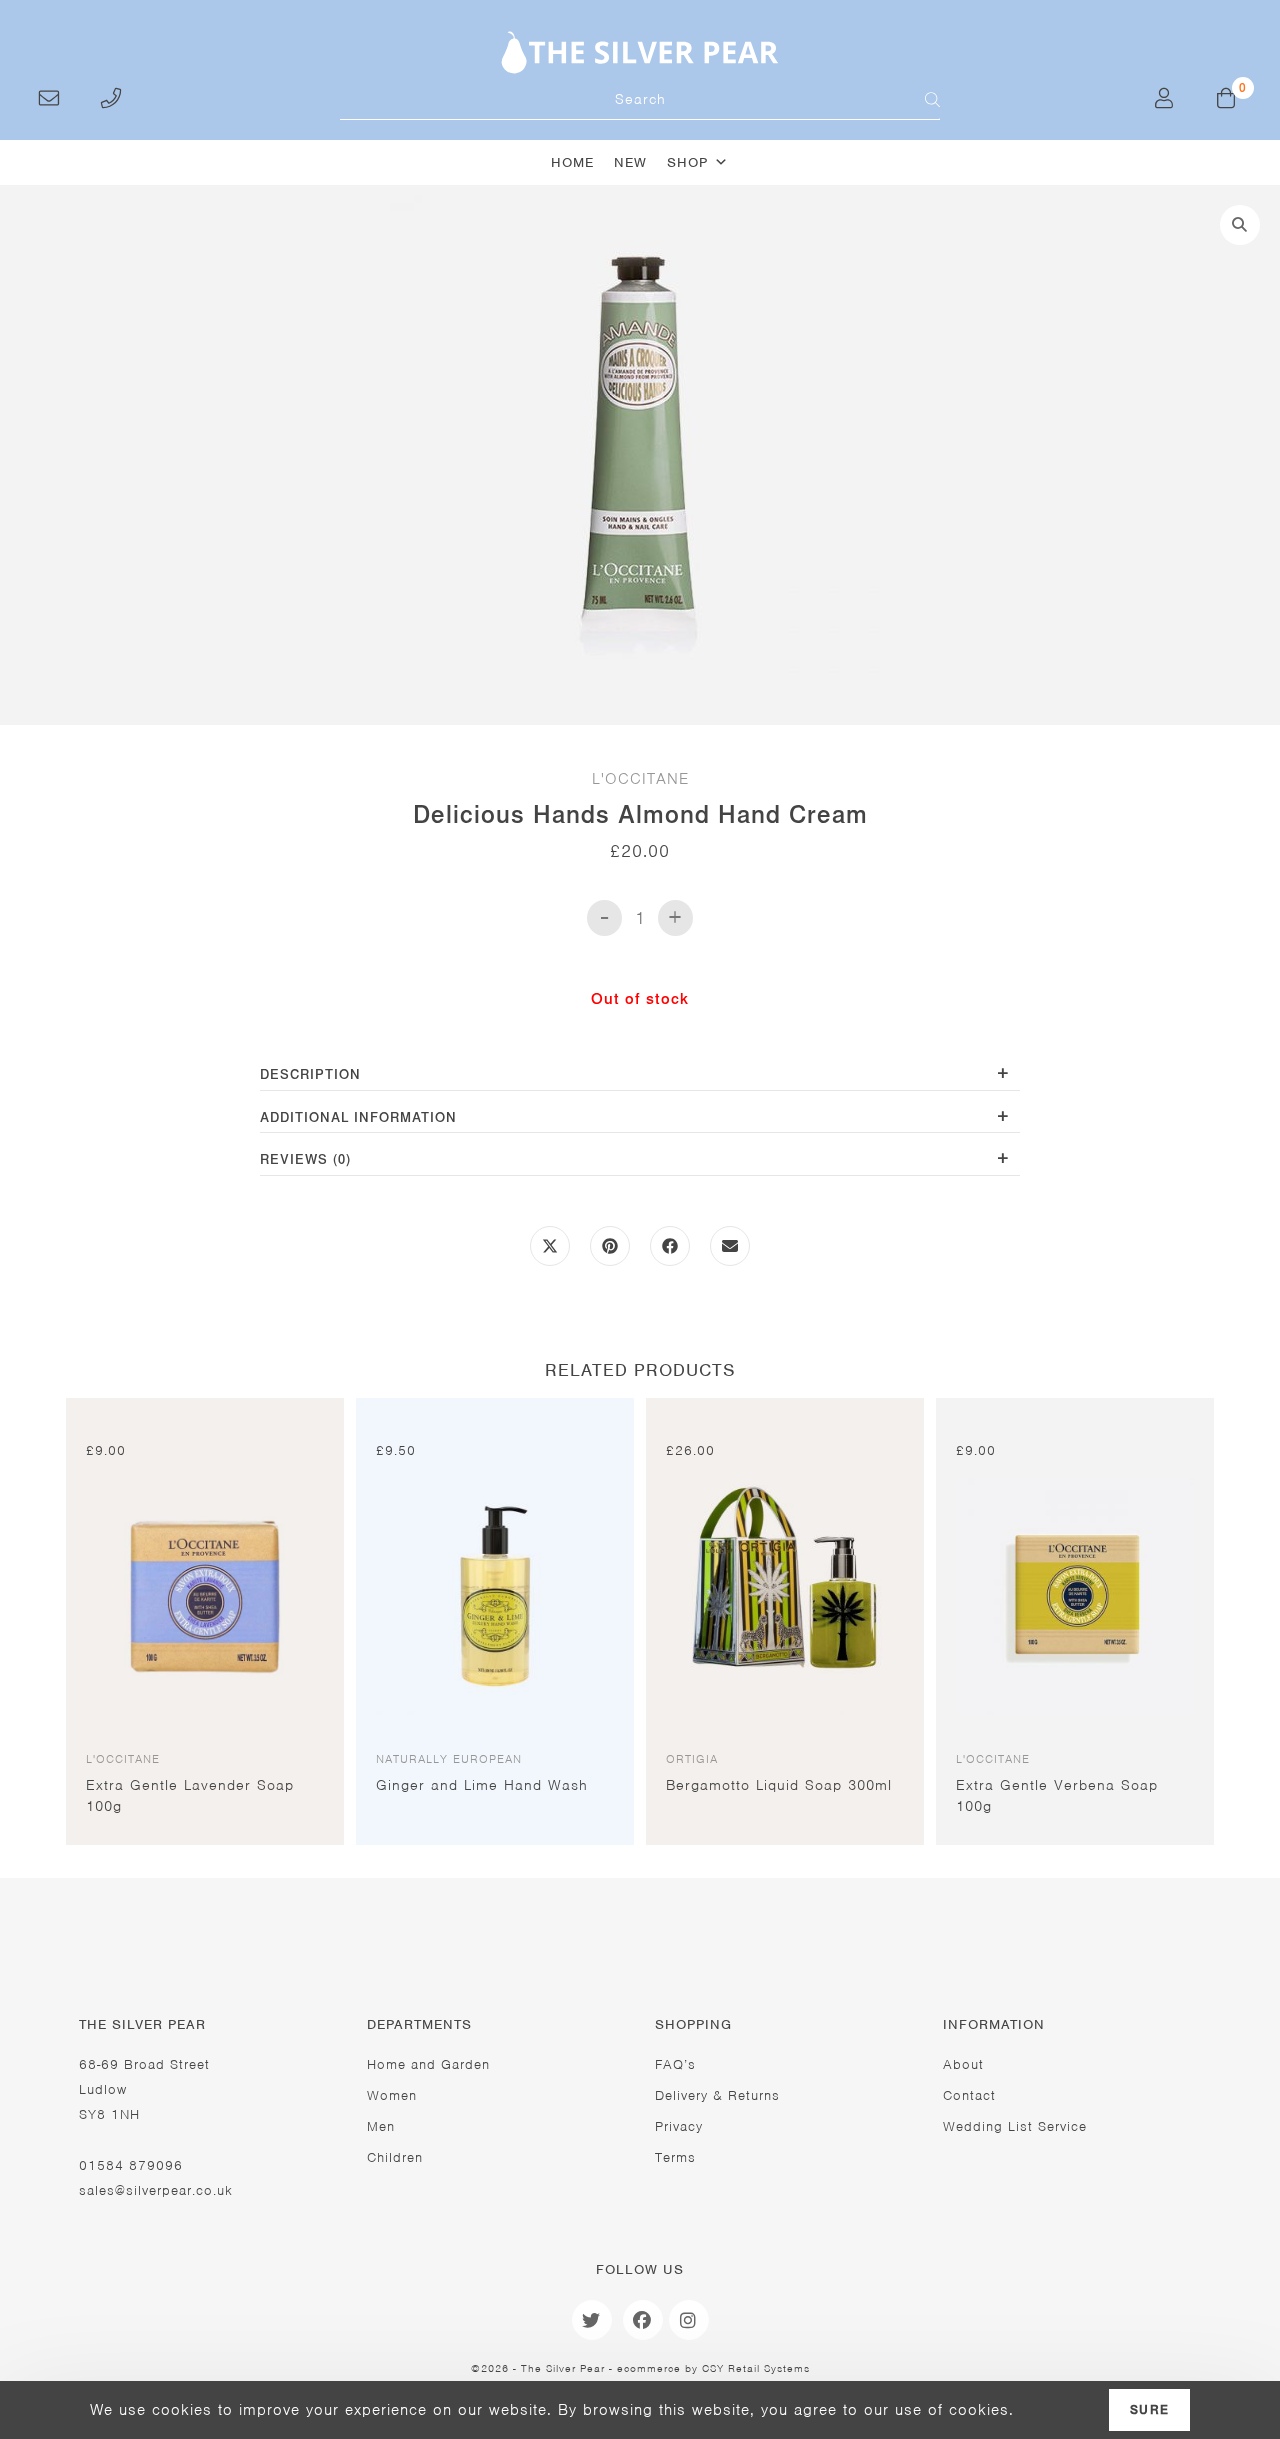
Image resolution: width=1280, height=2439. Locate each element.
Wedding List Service (1015, 2126)
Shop (687, 162)
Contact (969, 2095)
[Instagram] (689, 2320)
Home (572, 162)
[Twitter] (592, 2320)
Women (392, 2095)
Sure (1149, 2410)
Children (395, 2157)
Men (381, 2126)
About (963, 2064)
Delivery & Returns (717, 2095)
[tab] (640, 1076)
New (630, 162)
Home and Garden (428, 2064)
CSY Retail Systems (756, 2368)
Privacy (679, 2126)
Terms (675, 2157)
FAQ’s (675, 2064)
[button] (1240, 225)
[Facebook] (643, 2320)
